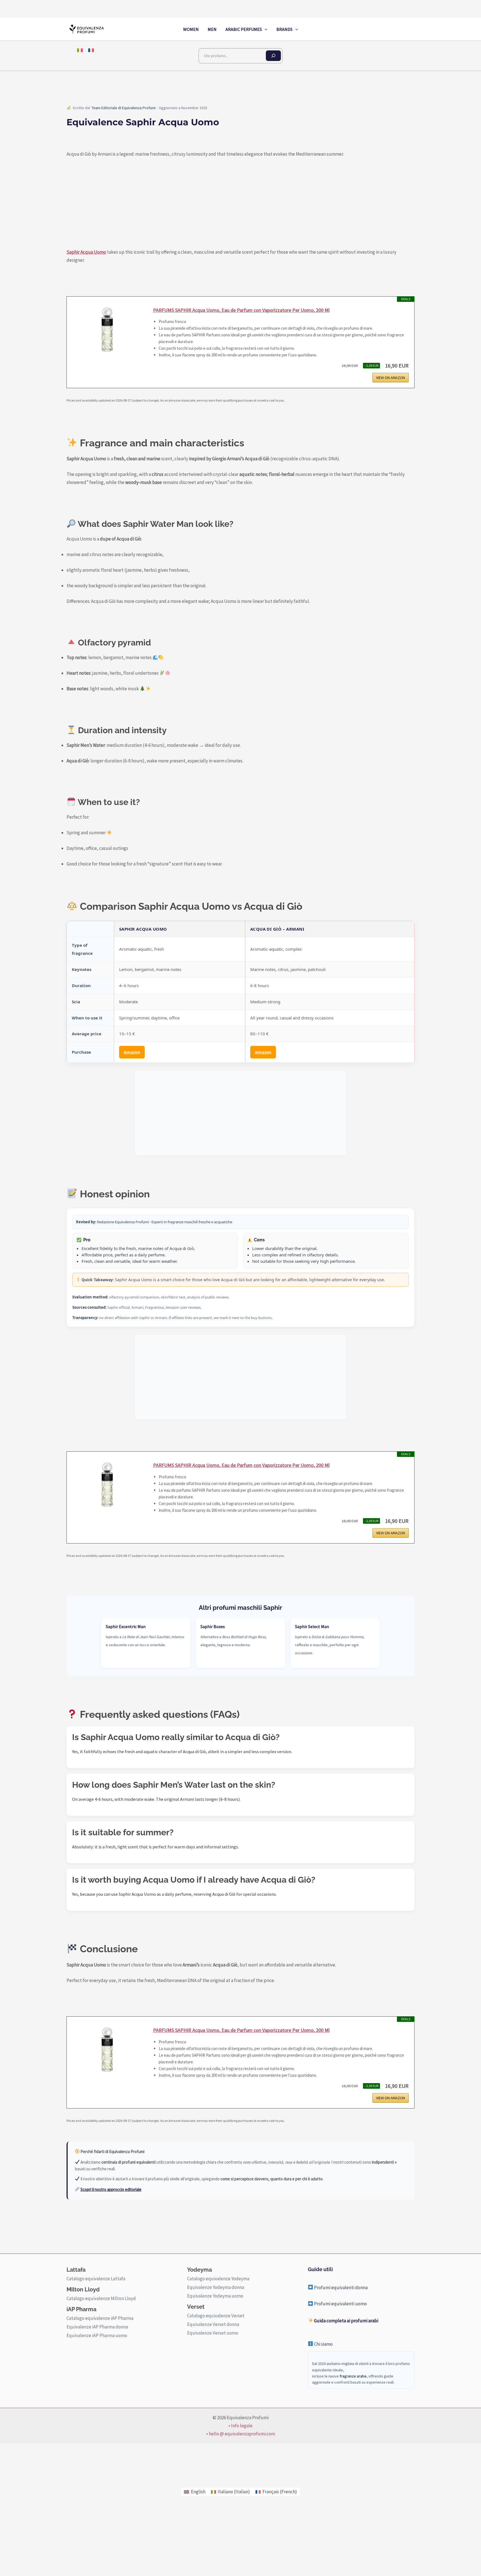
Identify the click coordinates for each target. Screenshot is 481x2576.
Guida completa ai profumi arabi (346, 2321)
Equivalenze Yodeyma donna (216, 2287)
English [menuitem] (198, 2492)
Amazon (132, 1052)
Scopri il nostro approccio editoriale (111, 2189)
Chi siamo (323, 2344)
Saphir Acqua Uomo (86, 252)
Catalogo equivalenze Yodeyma (218, 2279)
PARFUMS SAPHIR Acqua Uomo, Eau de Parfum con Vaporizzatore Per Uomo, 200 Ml (241, 310)
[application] (265, 29)
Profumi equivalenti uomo (340, 2304)
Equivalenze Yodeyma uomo (215, 2296)
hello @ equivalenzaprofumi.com (242, 2434)
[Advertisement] (240, 1113)
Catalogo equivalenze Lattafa (96, 2279)
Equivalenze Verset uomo (213, 2333)
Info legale (242, 2426)
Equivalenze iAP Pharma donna (97, 2327)
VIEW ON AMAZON (391, 378)
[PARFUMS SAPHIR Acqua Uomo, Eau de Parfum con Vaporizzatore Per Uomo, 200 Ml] (107, 334)
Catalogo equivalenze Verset (216, 2316)
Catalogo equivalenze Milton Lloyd (101, 2298)
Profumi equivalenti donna (340, 2288)
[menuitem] (80, 50)
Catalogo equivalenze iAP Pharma (100, 2318)
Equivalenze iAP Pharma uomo (97, 2335)
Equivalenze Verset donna (213, 2324)
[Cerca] (273, 56)
